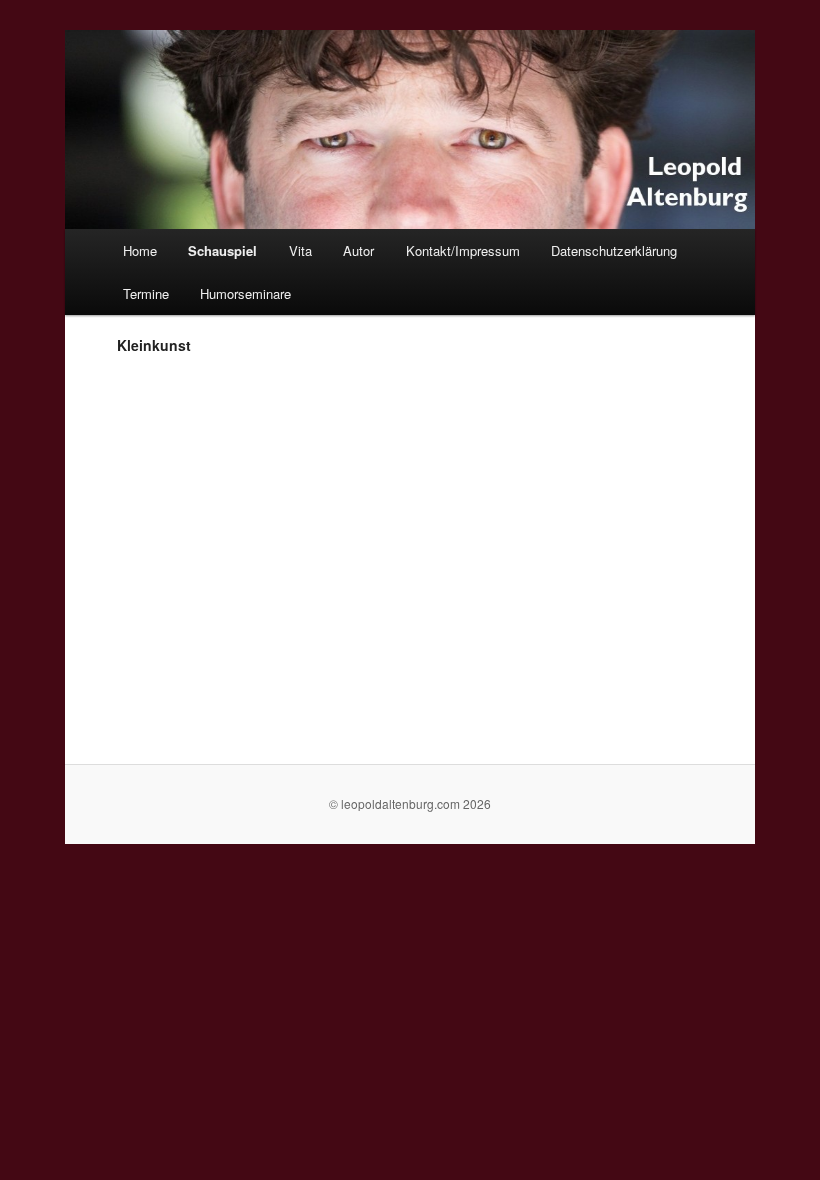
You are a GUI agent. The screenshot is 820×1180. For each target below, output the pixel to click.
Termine (146, 293)
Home (140, 250)
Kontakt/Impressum (463, 250)
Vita (300, 250)
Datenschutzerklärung (614, 250)
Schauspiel (222, 250)
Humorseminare (245, 293)
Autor (358, 250)
